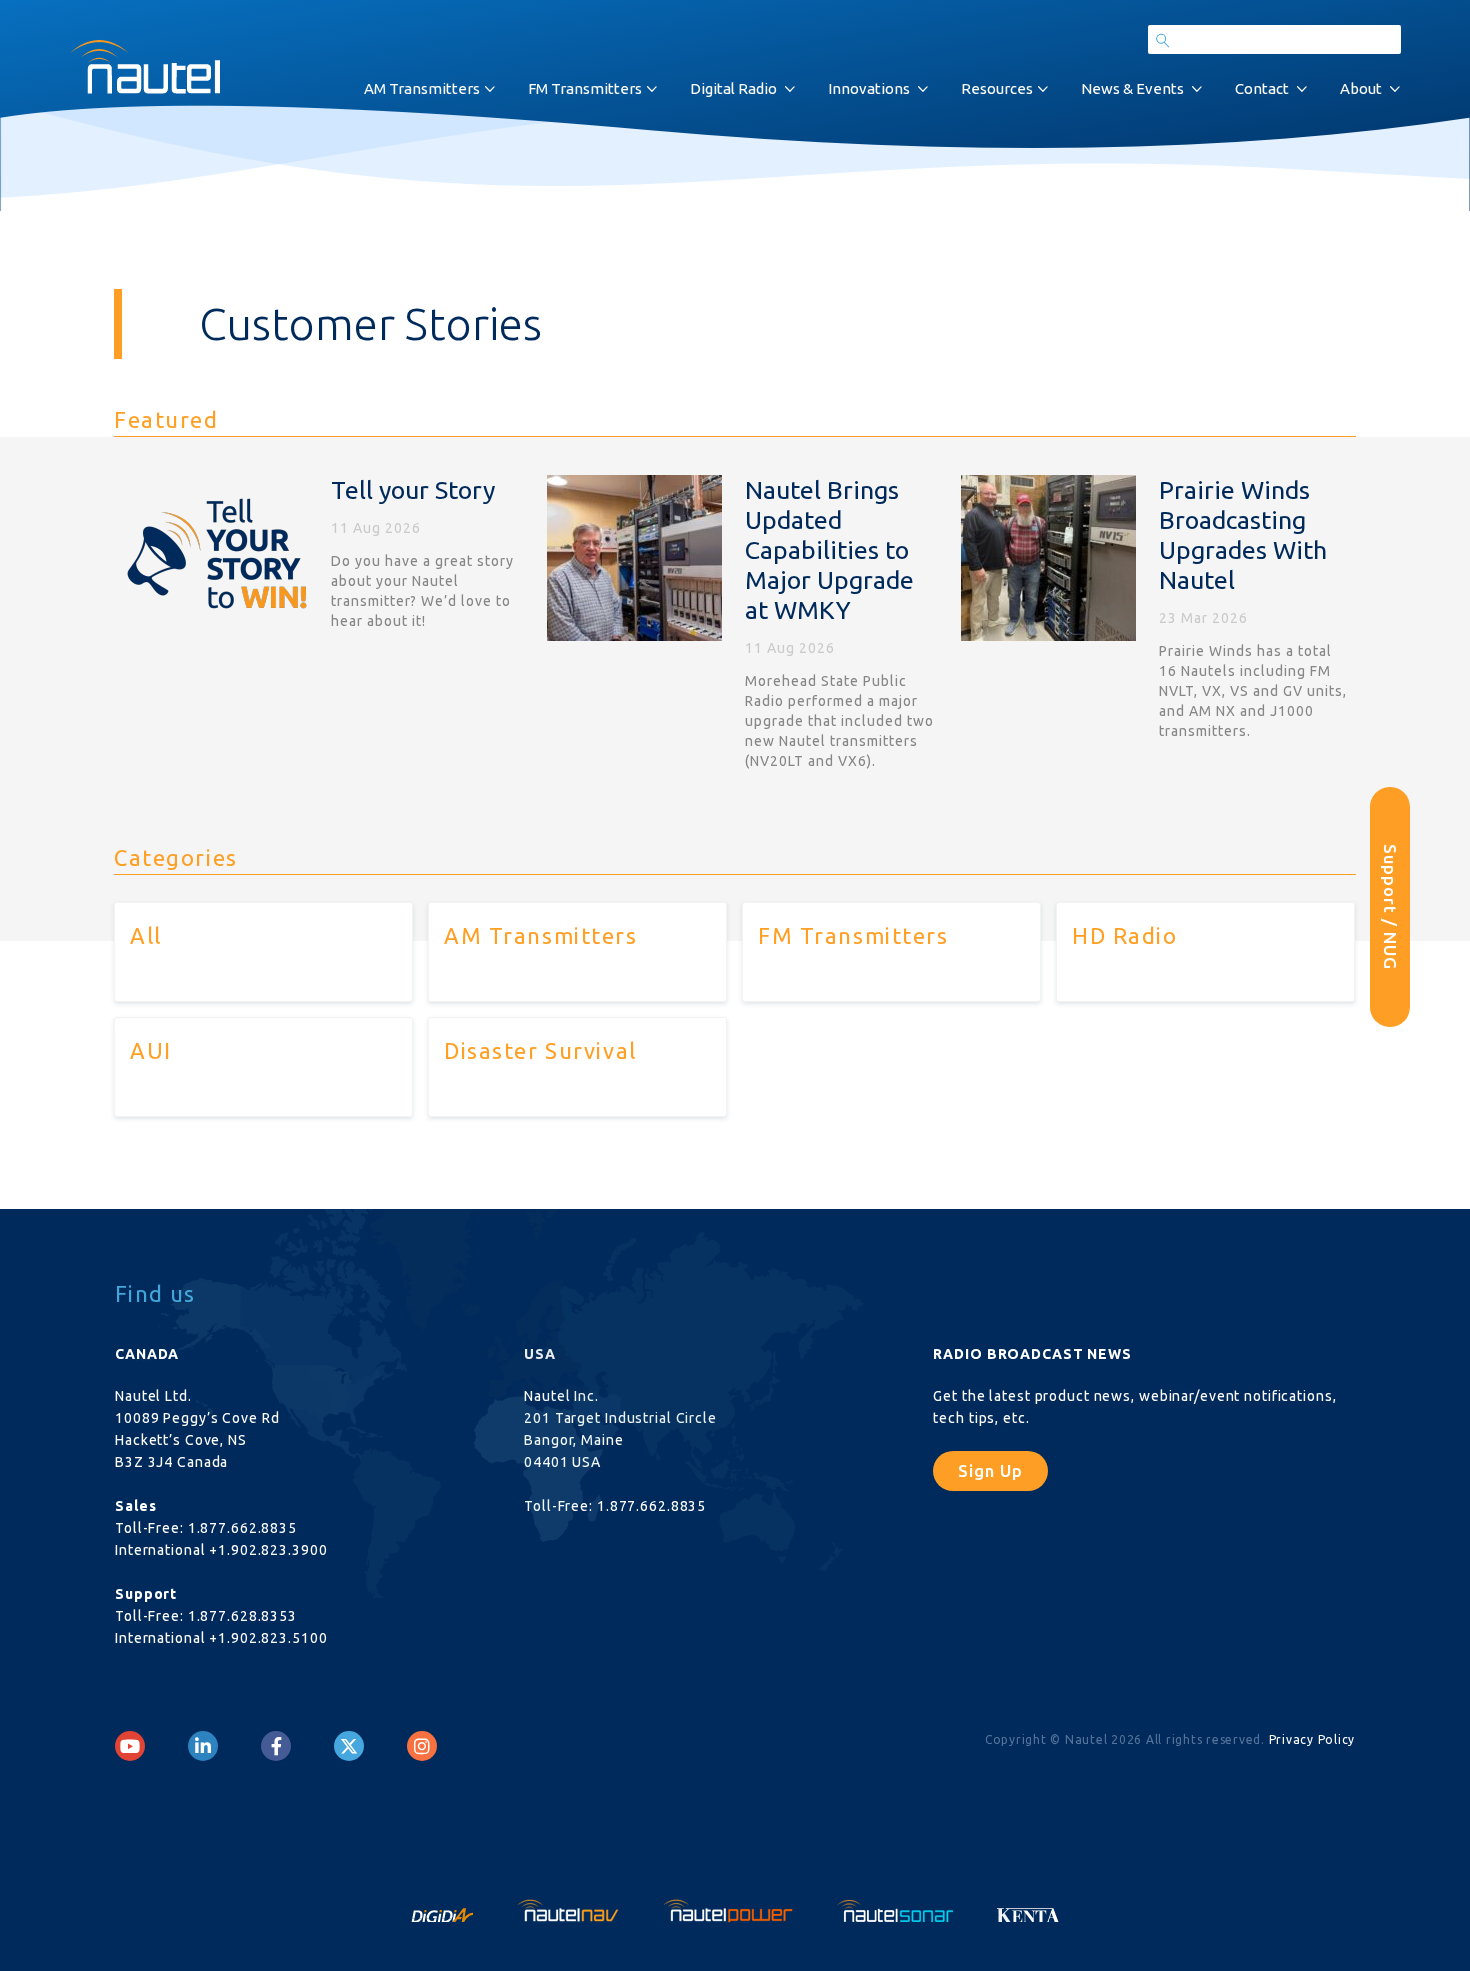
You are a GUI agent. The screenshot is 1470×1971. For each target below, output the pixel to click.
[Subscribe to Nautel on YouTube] (130, 1746)
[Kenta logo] (1028, 1909)
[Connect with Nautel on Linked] (203, 1746)
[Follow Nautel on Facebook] (276, 1746)
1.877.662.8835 (242, 1528)
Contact (1262, 88)
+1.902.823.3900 (268, 1550)
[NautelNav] (570, 1909)
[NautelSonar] (897, 1909)
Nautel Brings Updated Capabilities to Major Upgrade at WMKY (829, 550)
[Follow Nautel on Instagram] (422, 1746)
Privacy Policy (1312, 1739)
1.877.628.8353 (242, 1616)
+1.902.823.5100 (268, 1638)
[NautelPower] (730, 1909)
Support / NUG (1390, 907)
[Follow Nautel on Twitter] (349, 1746)
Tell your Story (413, 490)
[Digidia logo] (444, 1909)
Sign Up (990, 1470)
